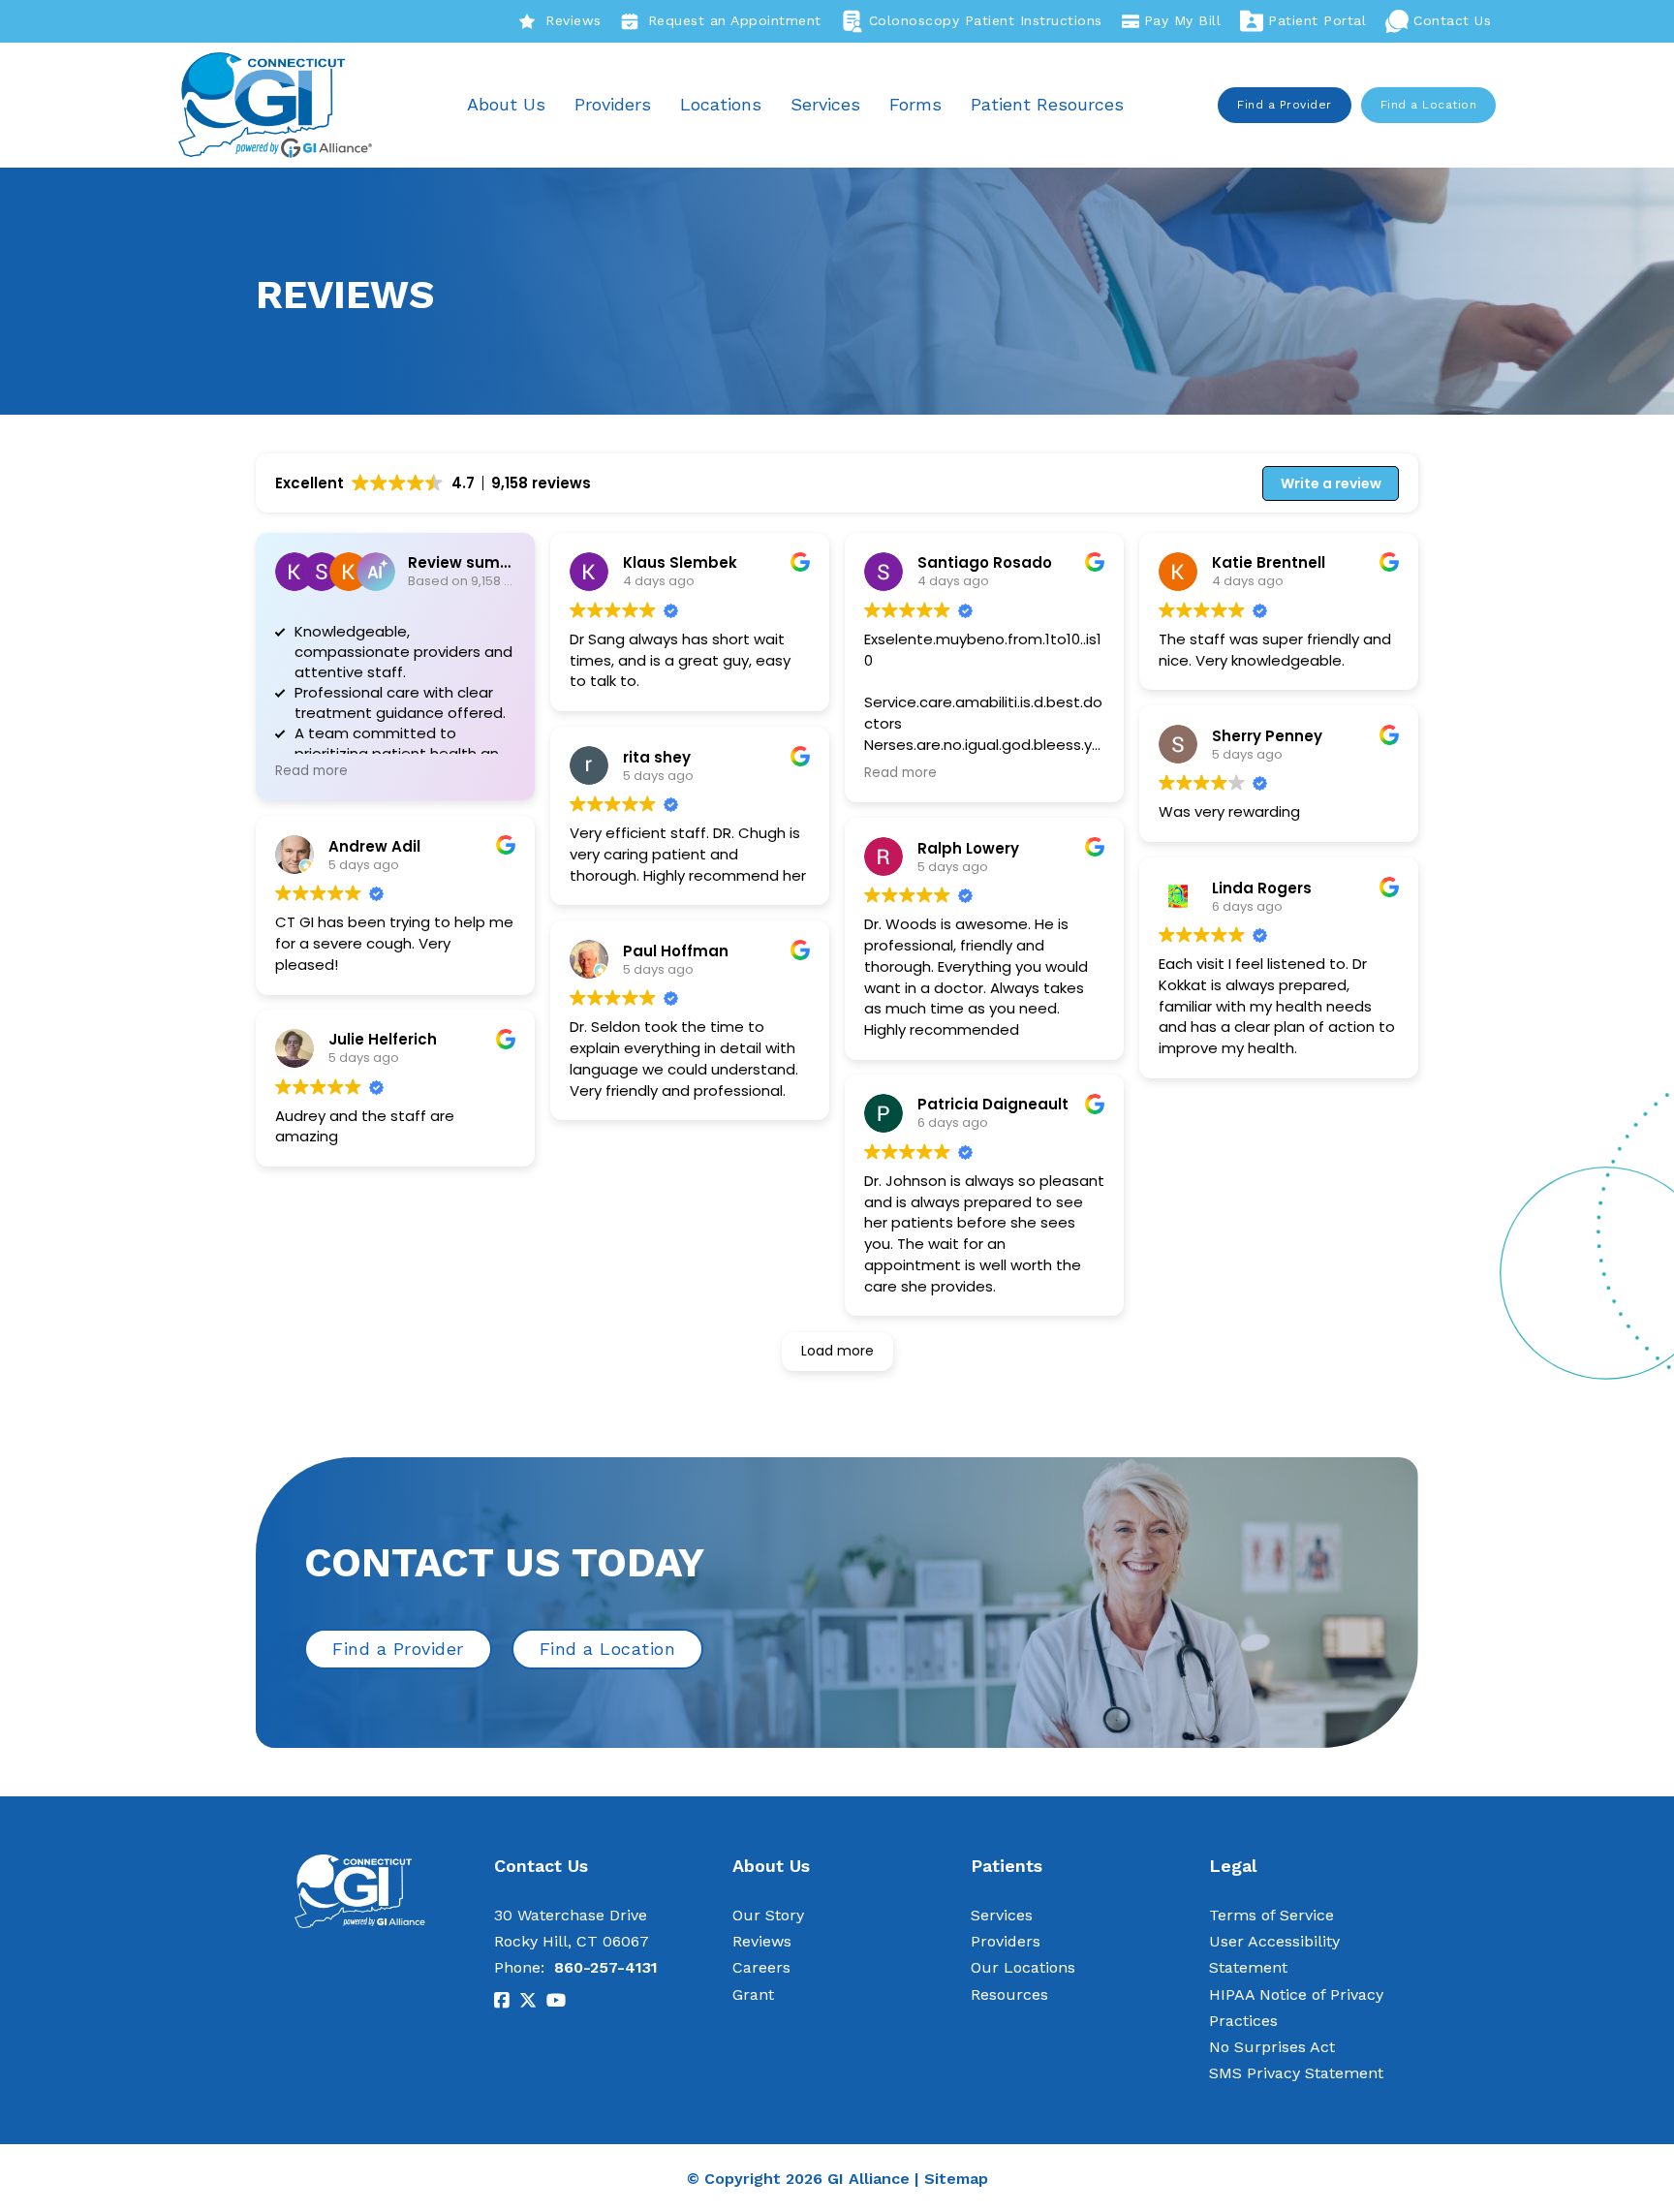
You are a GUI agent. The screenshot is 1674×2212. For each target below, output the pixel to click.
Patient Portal (1317, 20)
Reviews (573, 20)
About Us (506, 104)
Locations (721, 104)
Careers (761, 1967)
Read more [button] (311, 771)
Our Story (768, 1915)
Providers (613, 104)
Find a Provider (1285, 105)
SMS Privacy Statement (1296, 2073)
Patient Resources (1047, 104)
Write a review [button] (1331, 483)
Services (825, 104)
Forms (915, 104)
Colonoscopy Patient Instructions (986, 20)
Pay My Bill (1183, 20)
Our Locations (1023, 1967)
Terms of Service (1271, 1915)
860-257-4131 (606, 1967)
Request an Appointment (735, 20)
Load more (837, 1351)
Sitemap (956, 2179)
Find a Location (1429, 105)
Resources (1009, 1994)
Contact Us (1452, 20)
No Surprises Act (1272, 2047)
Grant (753, 1994)
